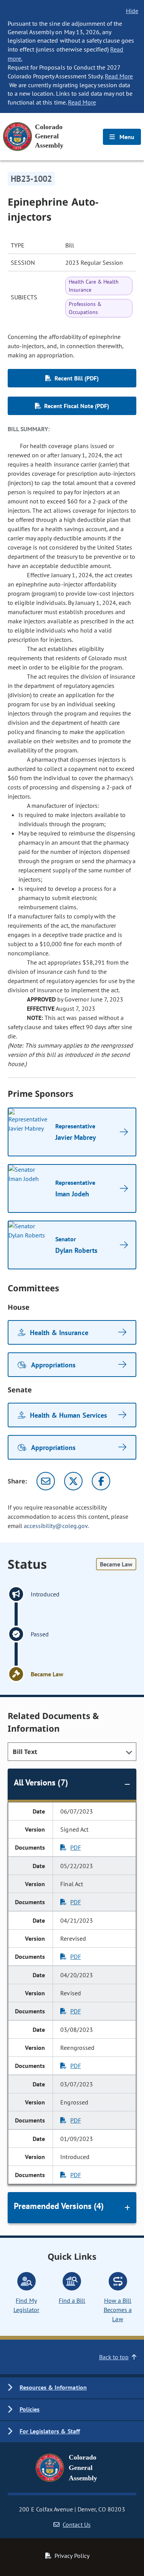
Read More (119, 76)
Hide (132, 11)
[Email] (46, 1481)
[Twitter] (73, 1481)
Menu (126, 137)
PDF (75, 1847)
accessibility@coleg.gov (56, 1526)
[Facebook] (101, 1481)
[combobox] (72, 1752)
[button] (72, 2388)
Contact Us (76, 2525)
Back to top (114, 2357)
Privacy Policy (72, 2556)
